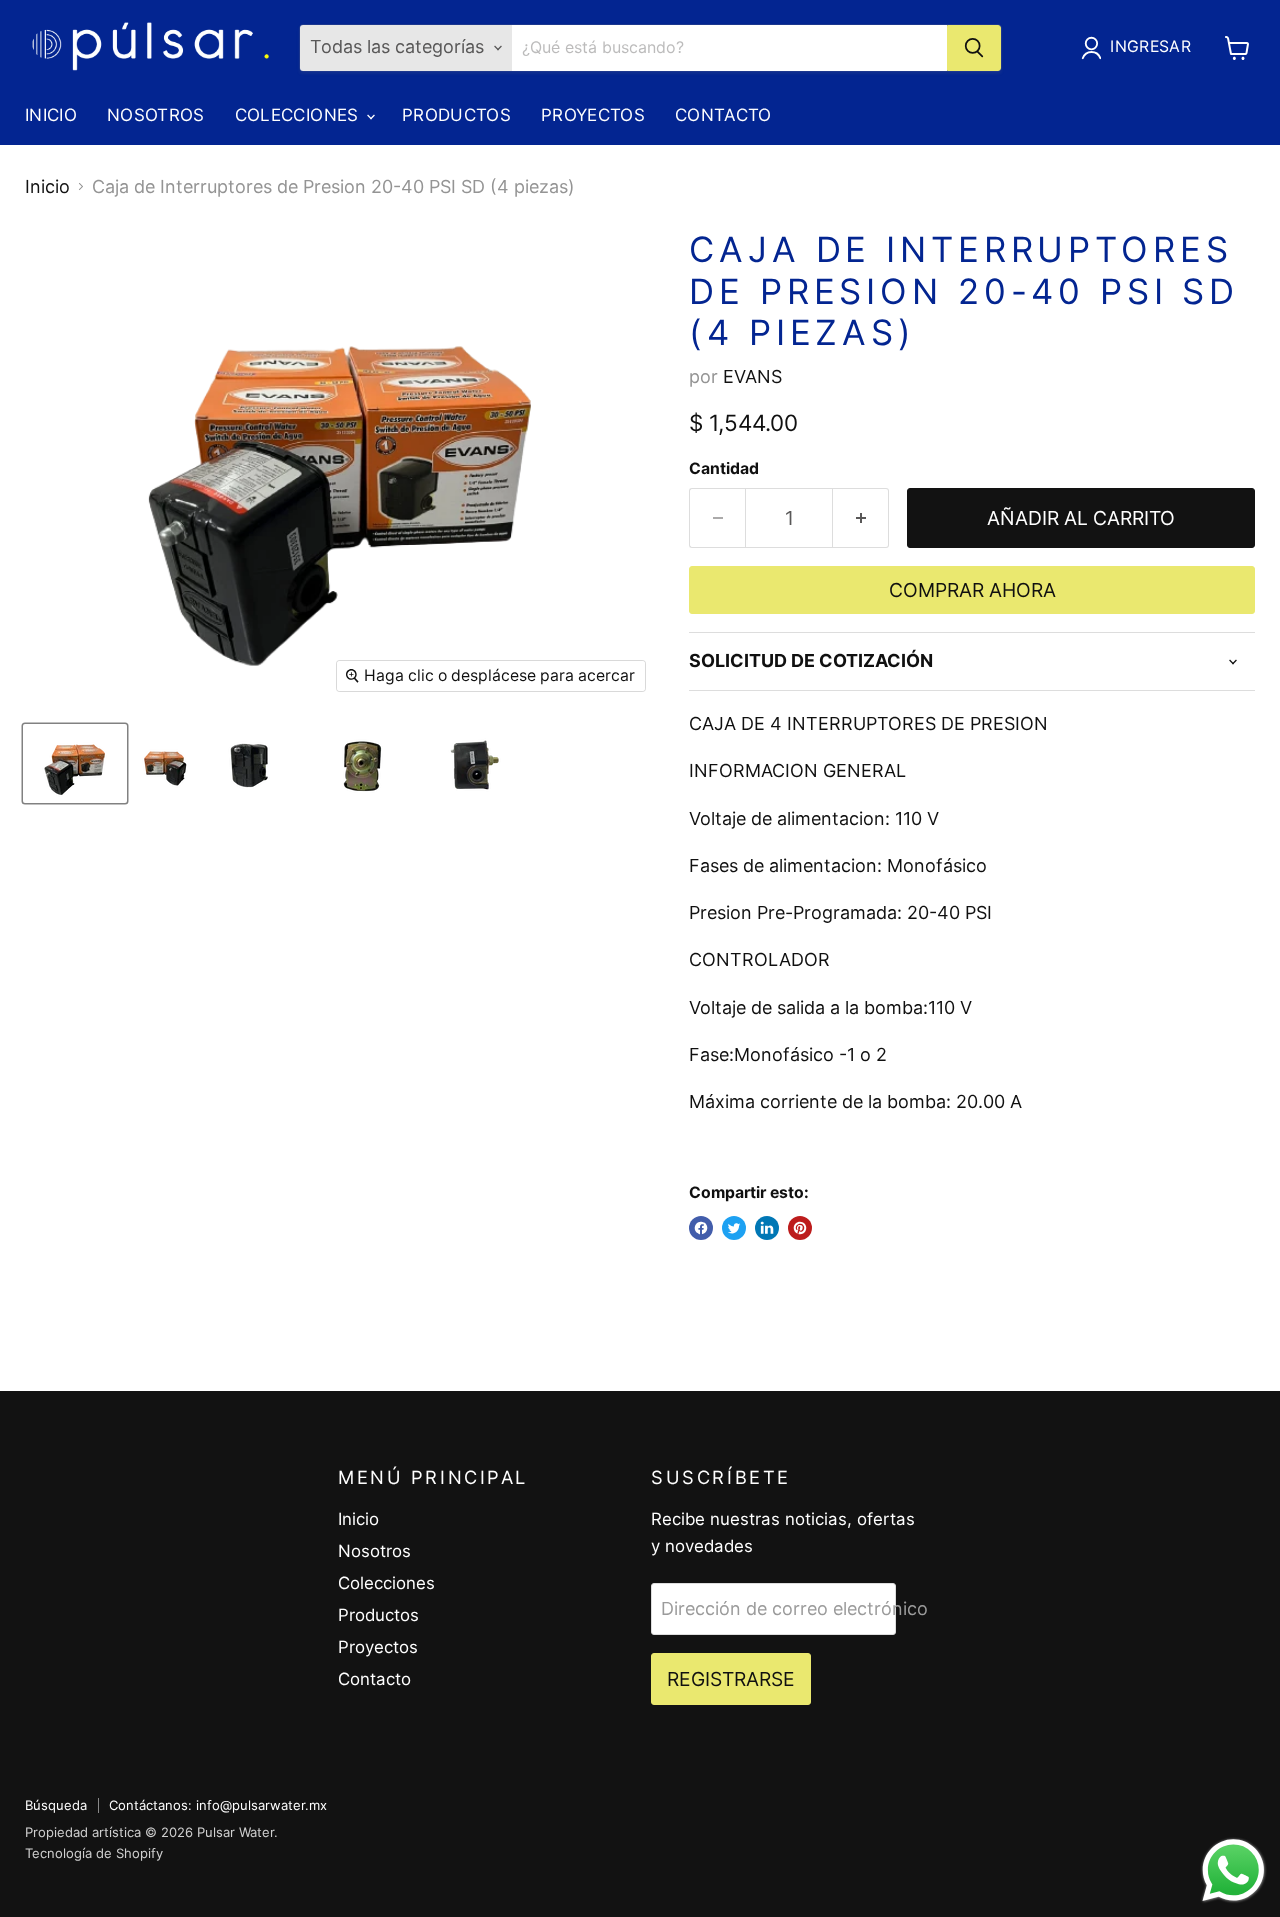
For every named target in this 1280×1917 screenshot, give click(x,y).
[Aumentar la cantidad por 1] (861, 518)
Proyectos (593, 115)
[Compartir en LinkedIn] (767, 1228)
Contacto (723, 115)
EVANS (752, 376)
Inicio (51, 115)
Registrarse (731, 1679)
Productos (456, 115)
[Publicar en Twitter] (734, 1228)
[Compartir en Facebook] (701, 1228)
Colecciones (299, 115)
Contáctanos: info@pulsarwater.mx (218, 1805)
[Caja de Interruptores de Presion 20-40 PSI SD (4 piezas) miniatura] (75, 763)
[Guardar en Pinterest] (800, 1228)
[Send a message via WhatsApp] (1233, 1870)
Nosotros (156, 115)
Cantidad (724, 469)
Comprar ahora (972, 590)
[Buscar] (974, 48)
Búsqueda (56, 1805)
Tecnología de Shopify (94, 1853)
